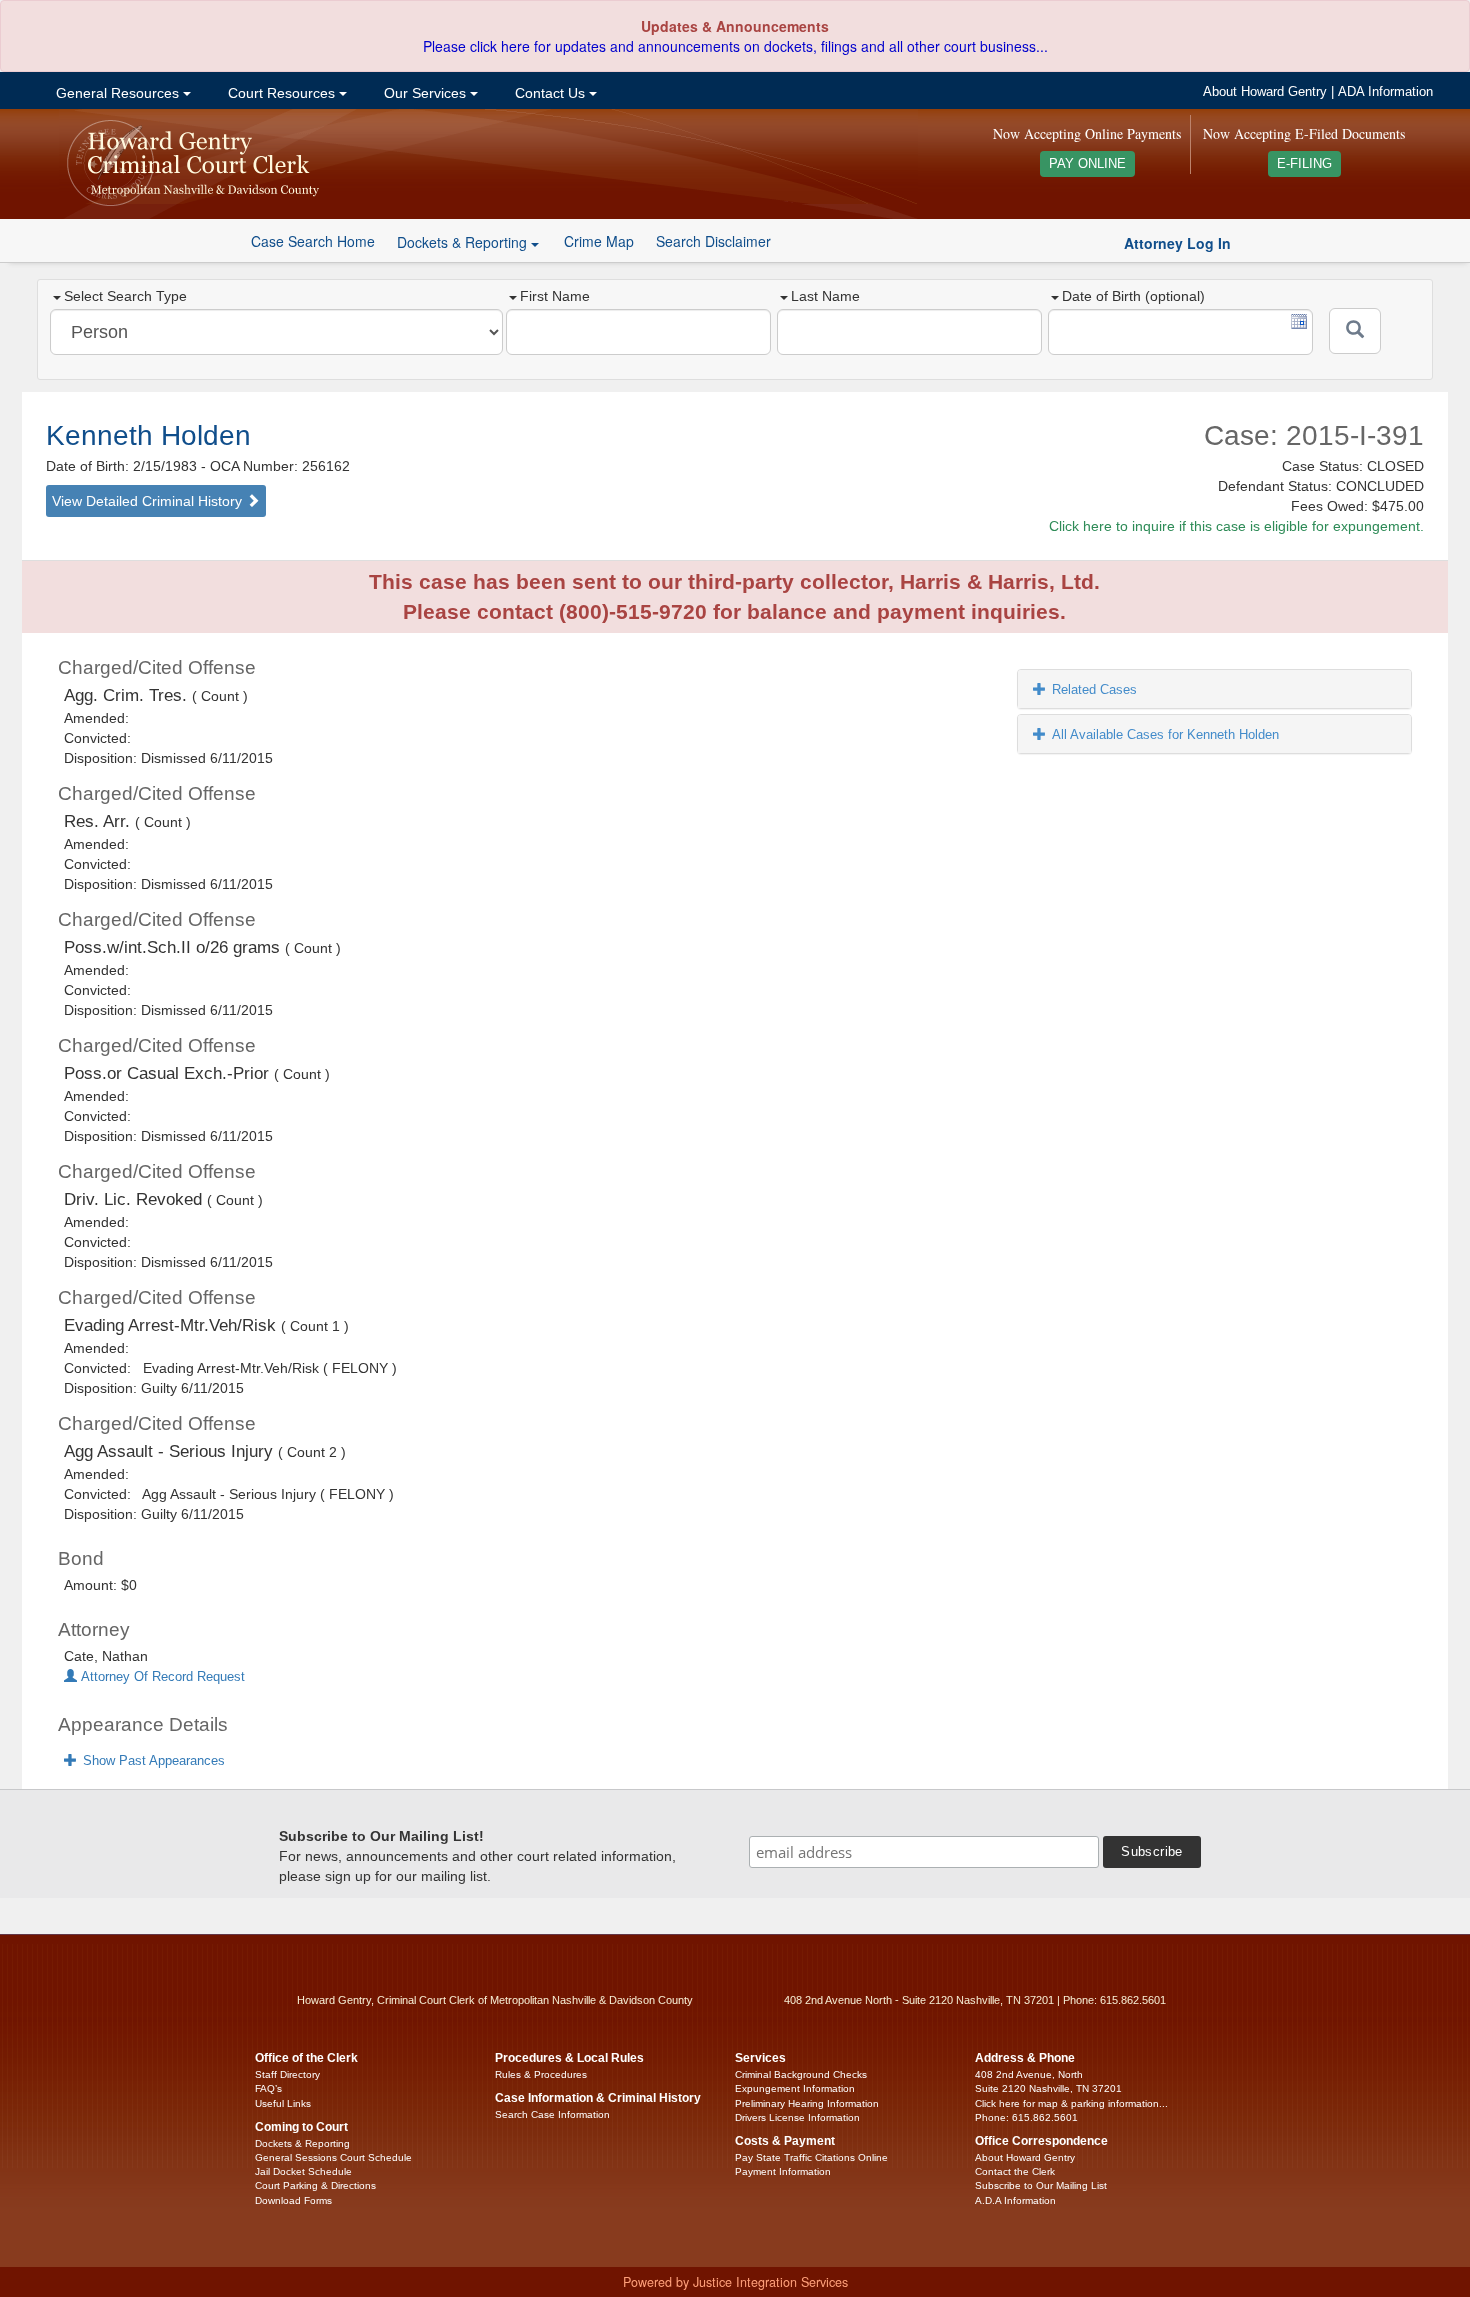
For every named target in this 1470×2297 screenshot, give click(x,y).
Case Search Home (313, 241)
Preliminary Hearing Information (807, 2103)
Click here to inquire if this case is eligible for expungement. (1236, 526)
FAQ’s (268, 2088)
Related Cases (1094, 689)
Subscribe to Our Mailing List (1041, 2185)
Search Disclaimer (713, 241)
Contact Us (550, 93)
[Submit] (1355, 331)
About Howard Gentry (1265, 92)
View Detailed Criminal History (149, 501)
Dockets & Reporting (302, 2143)
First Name (555, 296)
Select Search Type (125, 296)
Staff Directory (287, 2074)
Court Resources (281, 93)
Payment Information (783, 2171)
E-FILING (1304, 164)
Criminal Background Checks (801, 2074)
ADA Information (1385, 92)
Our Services (425, 93)
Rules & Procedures (541, 2074)
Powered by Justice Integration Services (735, 2282)
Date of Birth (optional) (1133, 296)
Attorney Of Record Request (161, 1677)
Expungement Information (795, 2088)
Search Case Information (552, 2114)
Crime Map (599, 241)
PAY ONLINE (1087, 164)
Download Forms (293, 2200)
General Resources (117, 93)
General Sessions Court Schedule (333, 2157)
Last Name (825, 296)
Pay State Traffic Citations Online (811, 2157)
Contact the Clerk (1015, 2171)
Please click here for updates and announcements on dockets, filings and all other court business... (735, 46)
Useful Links (283, 2103)
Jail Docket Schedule (303, 2171)
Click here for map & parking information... (1071, 2103)
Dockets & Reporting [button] (464, 242)
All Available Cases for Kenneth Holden (1165, 734)
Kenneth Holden (148, 435)
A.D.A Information (1015, 2200)
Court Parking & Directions (315, 2185)
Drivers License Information (797, 2117)
